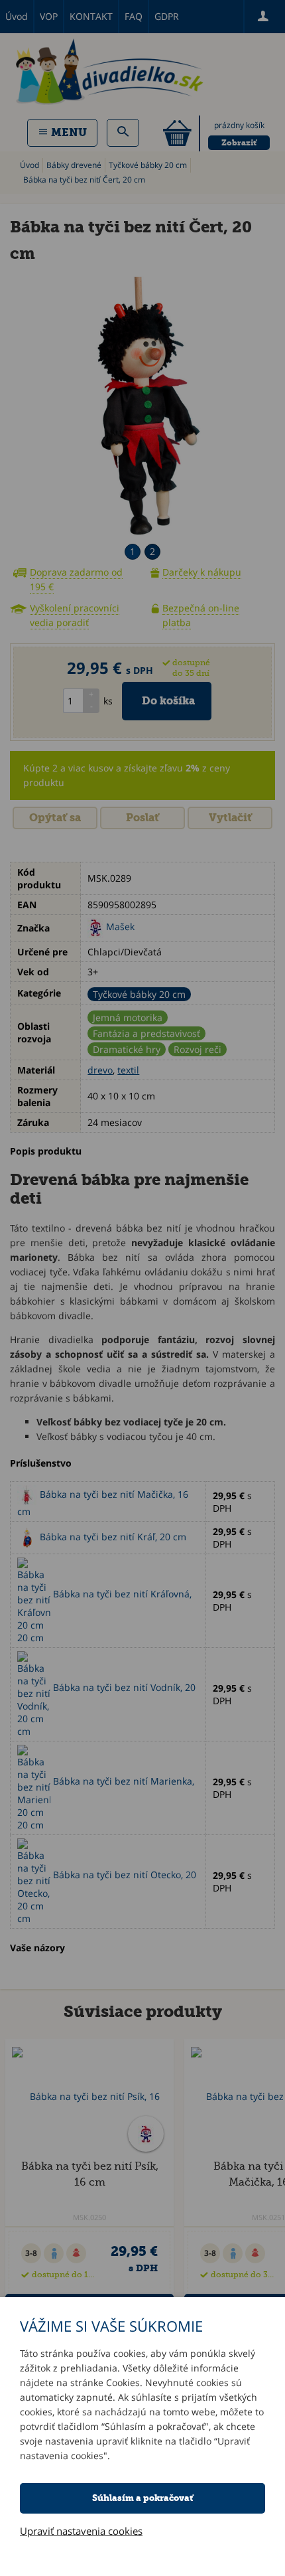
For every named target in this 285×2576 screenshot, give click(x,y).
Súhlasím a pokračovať (142, 2498)
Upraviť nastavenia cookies (81, 2531)
